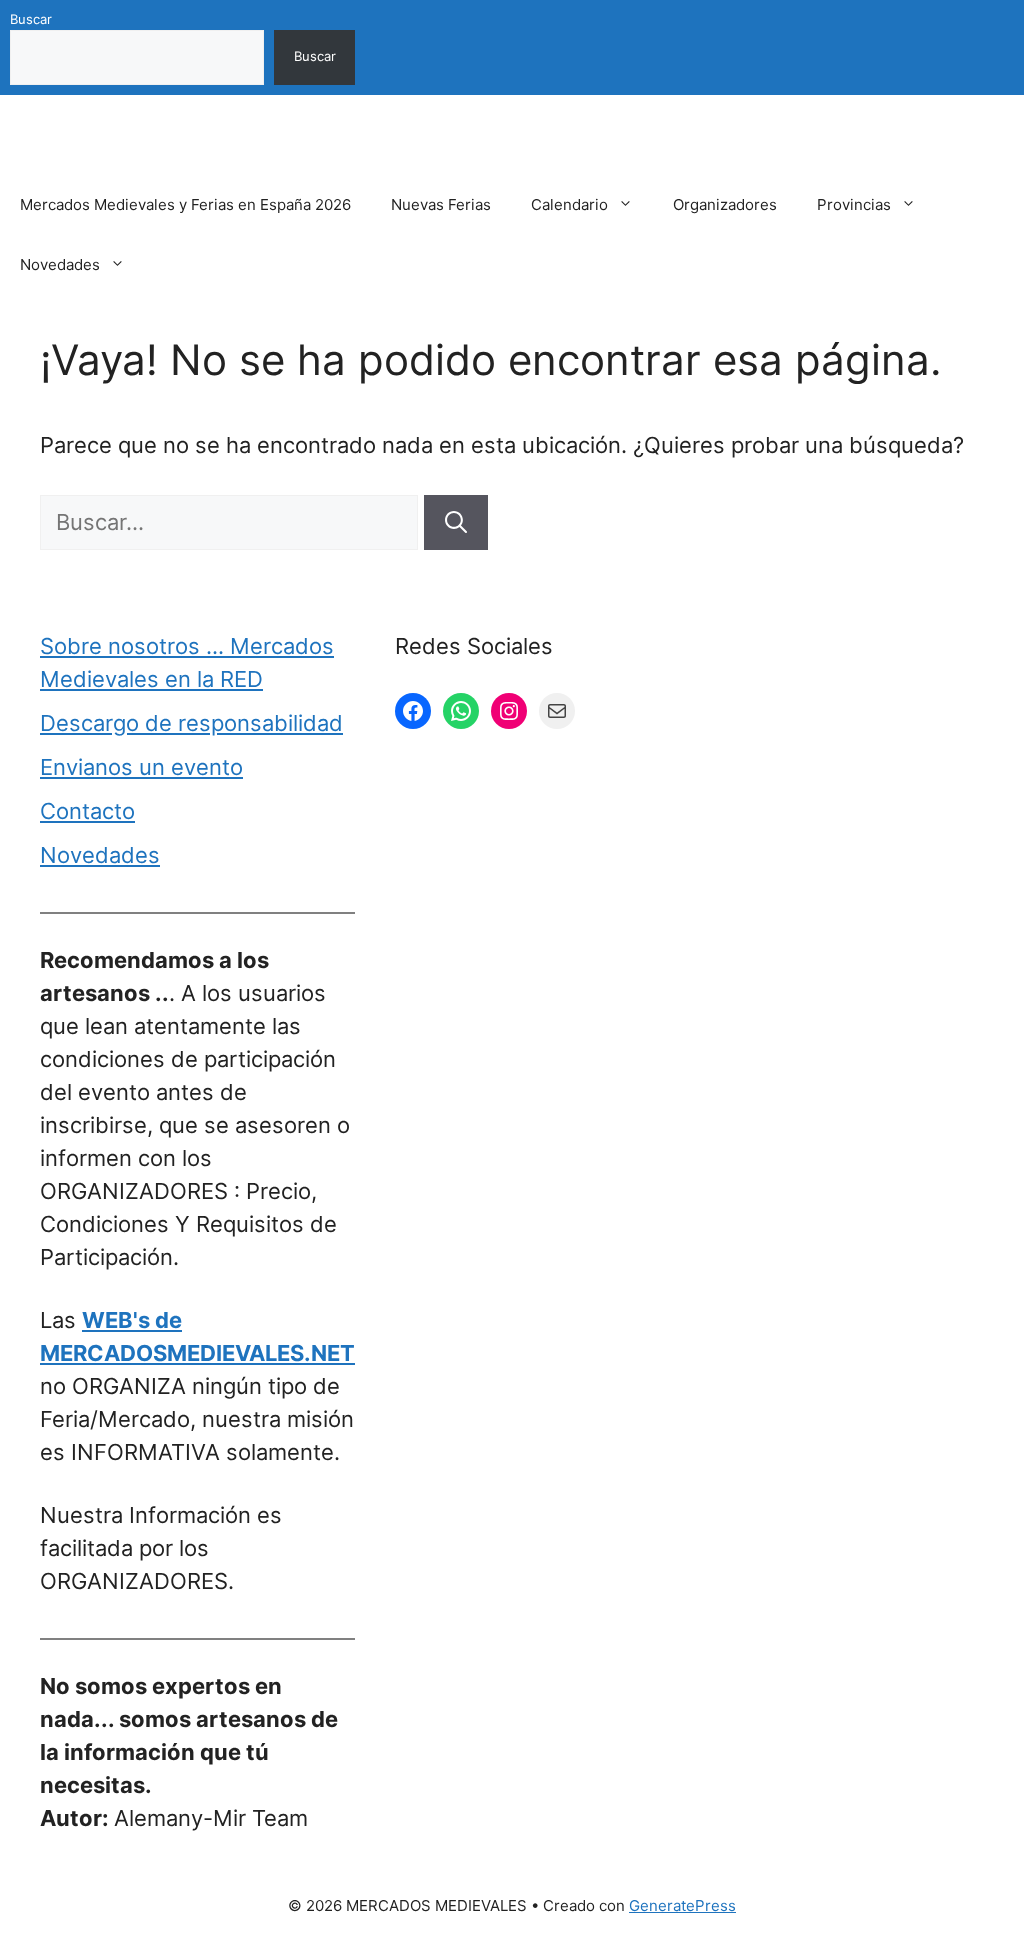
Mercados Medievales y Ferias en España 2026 (185, 204)
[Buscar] (456, 522)
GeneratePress (682, 1905)
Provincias (854, 204)
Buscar (31, 19)
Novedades (60, 264)
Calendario (569, 204)
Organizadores (725, 204)
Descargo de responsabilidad (191, 723)
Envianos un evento (141, 767)
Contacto (87, 811)
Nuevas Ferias (441, 204)
